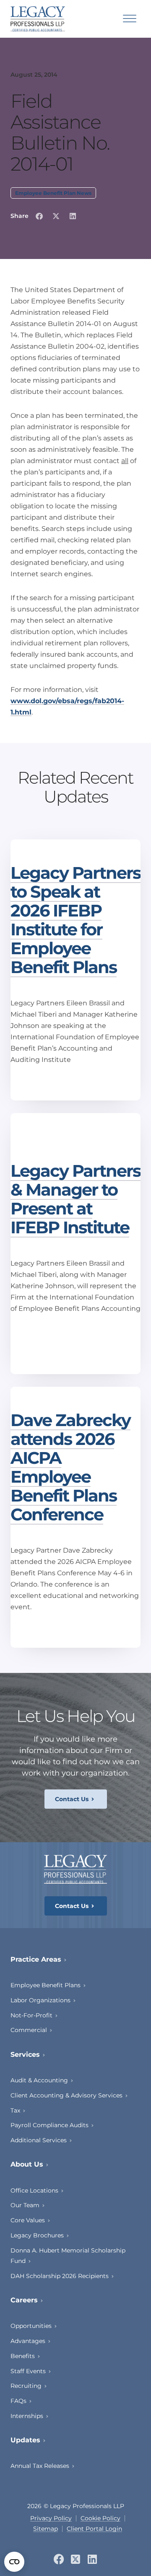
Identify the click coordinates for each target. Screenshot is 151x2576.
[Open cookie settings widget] (14, 2562)
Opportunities (31, 2326)
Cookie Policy (100, 2518)
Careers (24, 2300)
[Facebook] (59, 2559)
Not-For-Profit (31, 2015)
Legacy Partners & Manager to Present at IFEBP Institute (75, 1199)
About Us (27, 2164)
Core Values (28, 2220)
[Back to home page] (38, 19)
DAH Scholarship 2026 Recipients (60, 2276)
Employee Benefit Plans (46, 1985)
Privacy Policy (51, 2518)
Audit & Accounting (39, 2080)
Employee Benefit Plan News (53, 193)
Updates (25, 2440)
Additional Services (39, 2140)
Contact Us (72, 1799)
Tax (15, 2110)
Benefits (23, 2356)
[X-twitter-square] (76, 2559)
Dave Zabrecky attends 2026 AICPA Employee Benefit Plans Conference (70, 1467)
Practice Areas (36, 1959)
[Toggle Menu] (130, 19)
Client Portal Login (94, 2529)
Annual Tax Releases (40, 2466)
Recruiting (26, 2386)
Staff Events (28, 2371)
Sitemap (46, 2529)
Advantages (28, 2341)
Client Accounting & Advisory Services (66, 2095)
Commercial (29, 2030)
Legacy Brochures (37, 2235)
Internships (27, 2416)
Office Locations (34, 2190)
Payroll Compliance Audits (49, 2125)
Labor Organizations (40, 2000)
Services (25, 2054)
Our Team (25, 2205)
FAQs (18, 2401)
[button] (39, 216)
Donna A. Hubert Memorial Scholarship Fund (68, 2256)
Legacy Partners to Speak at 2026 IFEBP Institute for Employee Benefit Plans (75, 920)
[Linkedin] (92, 2559)
